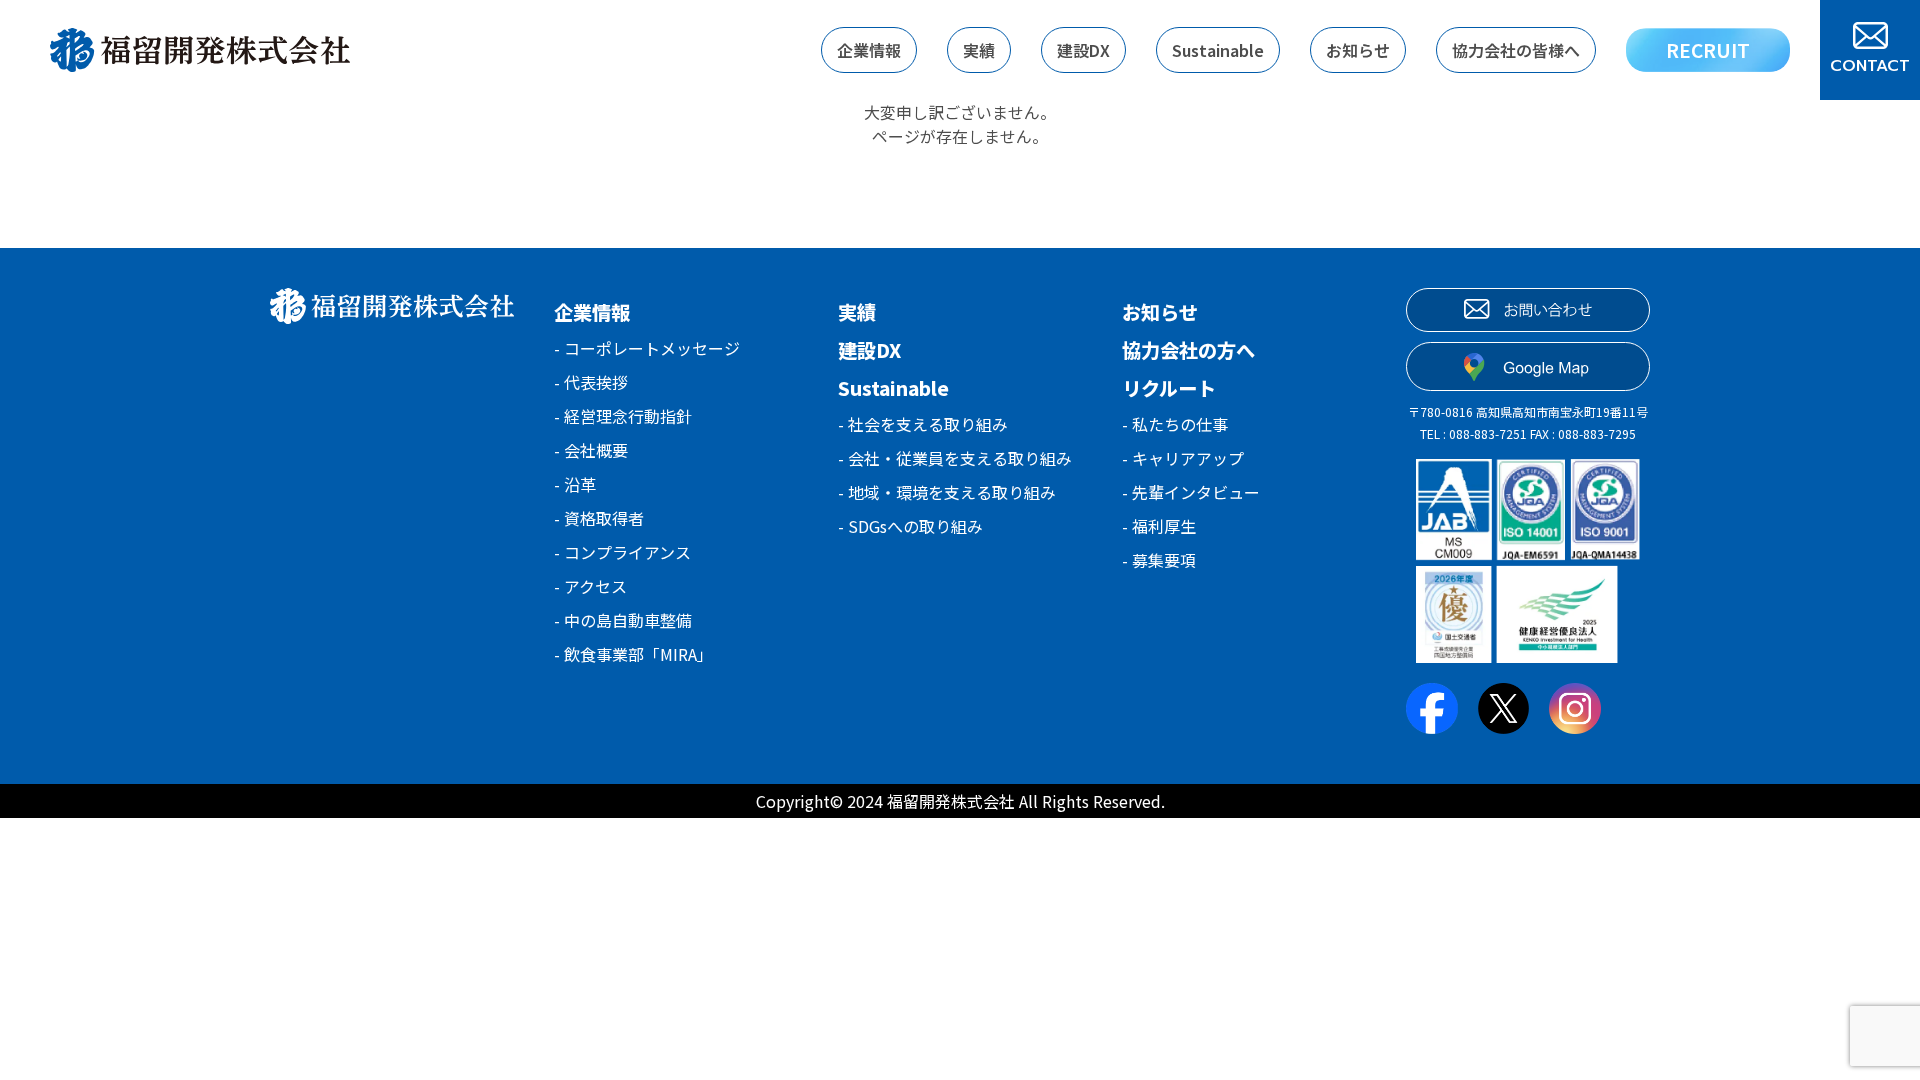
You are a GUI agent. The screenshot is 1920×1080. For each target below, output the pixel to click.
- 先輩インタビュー (1191, 492)
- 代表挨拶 (591, 382)
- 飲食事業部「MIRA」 (633, 654)
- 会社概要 (591, 450)
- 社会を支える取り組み (923, 424)
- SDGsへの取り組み (910, 526)
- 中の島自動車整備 (623, 620)
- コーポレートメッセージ (647, 348)
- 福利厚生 (1159, 526)
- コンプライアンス (622, 552)
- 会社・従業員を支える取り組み (955, 458)
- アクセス (590, 586)
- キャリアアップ (1183, 458)
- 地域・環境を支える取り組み (947, 492)
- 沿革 (575, 484)
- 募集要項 (1159, 560)
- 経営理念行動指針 (623, 416)
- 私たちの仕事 (1175, 424)
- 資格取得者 (599, 518)
